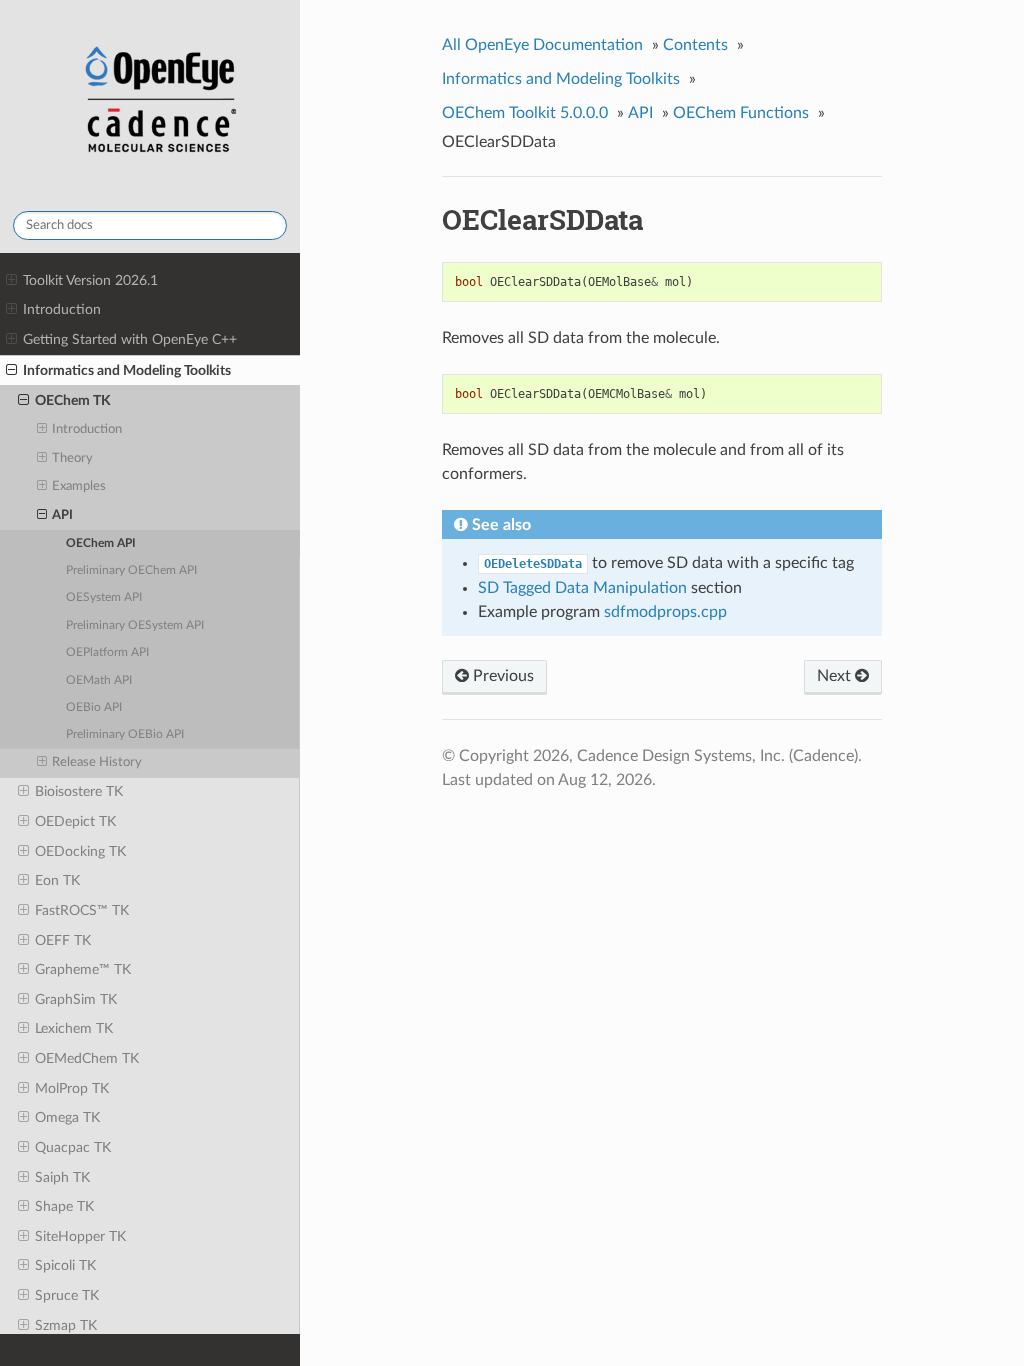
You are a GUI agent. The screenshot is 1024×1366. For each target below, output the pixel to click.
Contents (695, 45)
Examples (79, 486)
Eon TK (57, 880)
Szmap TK (66, 1325)
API (62, 515)
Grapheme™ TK (83, 969)
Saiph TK (62, 1177)
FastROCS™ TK (82, 910)
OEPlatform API (107, 652)
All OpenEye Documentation (542, 45)
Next (836, 676)
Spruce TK (67, 1295)
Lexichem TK (74, 1028)
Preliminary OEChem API (131, 570)
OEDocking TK (80, 851)
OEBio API (94, 707)
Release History (97, 762)
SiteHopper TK (80, 1236)
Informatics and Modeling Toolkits (127, 370)
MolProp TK (72, 1088)
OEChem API (101, 543)
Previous (501, 676)
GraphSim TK (76, 999)
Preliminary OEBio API (125, 734)
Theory (72, 458)
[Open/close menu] (11, 281)
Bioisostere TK (79, 791)
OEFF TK (63, 940)
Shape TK (64, 1206)
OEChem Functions (741, 113)
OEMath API (99, 680)
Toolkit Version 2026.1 (90, 280)
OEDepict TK (75, 821)
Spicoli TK (65, 1265)
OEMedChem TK (87, 1058)
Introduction (62, 309)
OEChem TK (73, 400)
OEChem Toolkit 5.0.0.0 (525, 113)
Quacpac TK (73, 1147)
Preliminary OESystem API (135, 625)
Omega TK (67, 1117)
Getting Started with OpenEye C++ (130, 339)
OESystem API (104, 597)
